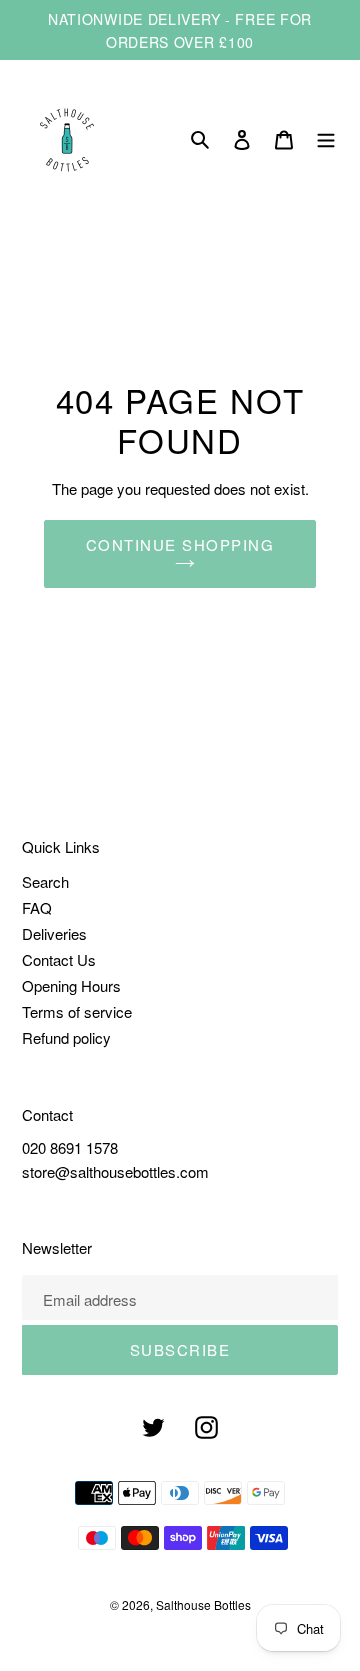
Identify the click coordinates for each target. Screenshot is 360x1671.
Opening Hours (71, 985)
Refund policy (66, 1037)
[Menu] (326, 140)
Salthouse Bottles (203, 1604)
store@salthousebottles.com (115, 1171)
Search (45, 881)
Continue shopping (180, 544)
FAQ (37, 907)
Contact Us (59, 959)
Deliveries (54, 933)
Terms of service (77, 1011)
